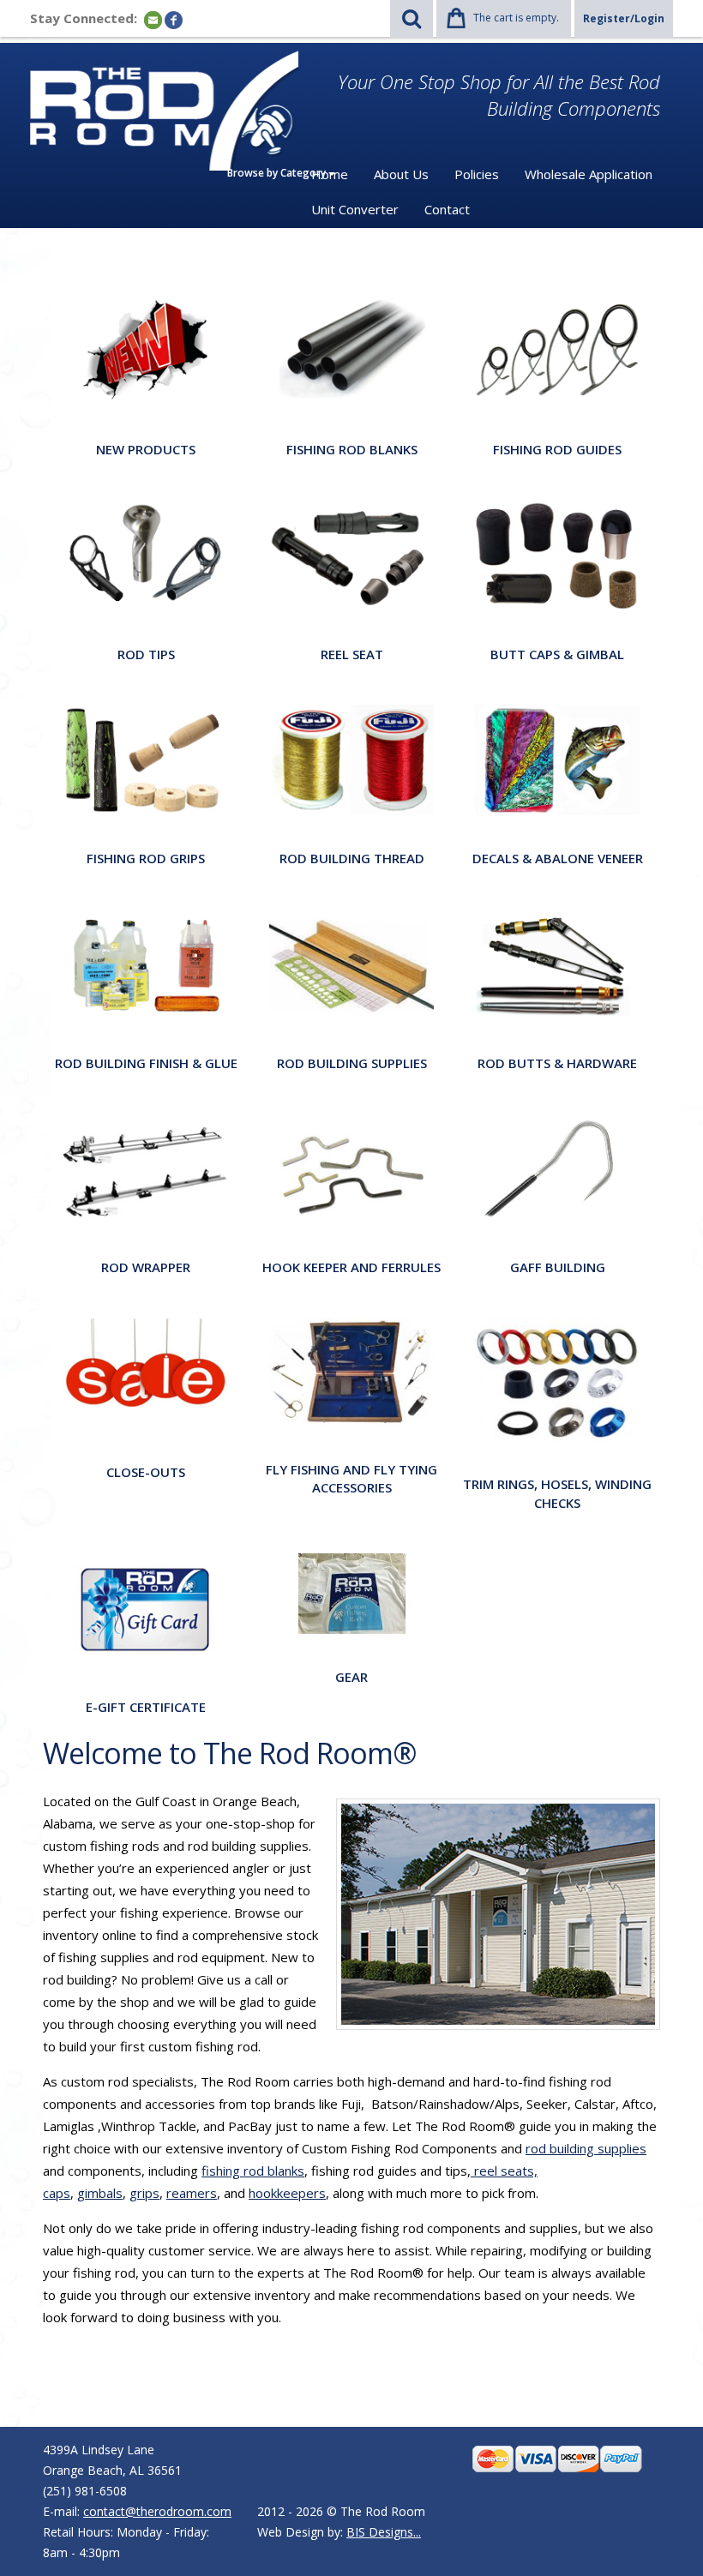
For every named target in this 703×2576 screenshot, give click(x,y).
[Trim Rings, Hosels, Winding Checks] (557, 1379)
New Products (146, 449)
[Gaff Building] (557, 1168)
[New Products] (146, 350)
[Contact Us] (153, 19)
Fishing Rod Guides (557, 449)
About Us (401, 174)
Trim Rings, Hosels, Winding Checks (557, 1493)
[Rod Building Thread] (351, 759)
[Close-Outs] (146, 1373)
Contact (447, 209)
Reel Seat (352, 654)
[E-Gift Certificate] (146, 1608)
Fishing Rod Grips (146, 858)
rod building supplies (586, 2148)
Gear (351, 1677)
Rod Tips (146, 654)
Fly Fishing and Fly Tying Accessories (351, 1478)
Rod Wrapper (146, 1267)
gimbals (100, 2193)
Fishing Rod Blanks (352, 449)
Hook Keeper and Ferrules (351, 1267)
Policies (477, 174)
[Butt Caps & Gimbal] (557, 554)
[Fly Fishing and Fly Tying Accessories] (351, 1371)
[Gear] (352, 1592)
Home (330, 174)
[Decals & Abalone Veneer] (557, 759)
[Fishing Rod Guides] (557, 350)
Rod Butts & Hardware (557, 1063)
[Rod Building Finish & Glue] (146, 963)
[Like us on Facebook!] (174, 19)
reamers (192, 2193)
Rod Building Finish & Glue (146, 1063)
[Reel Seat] (351, 554)
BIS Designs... (384, 2532)
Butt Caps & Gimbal (557, 654)
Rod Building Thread (352, 858)
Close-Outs (146, 1472)
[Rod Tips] (146, 554)
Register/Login (624, 18)
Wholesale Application (589, 174)
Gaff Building (558, 1267)
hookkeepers (287, 2193)
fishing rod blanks (253, 2171)
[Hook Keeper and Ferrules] (351, 1168)
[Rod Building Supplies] (351, 963)
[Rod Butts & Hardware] (557, 963)
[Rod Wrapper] (146, 1168)
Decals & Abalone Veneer (558, 858)
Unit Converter (355, 209)
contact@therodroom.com (157, 2511)
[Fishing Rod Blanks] (351, 350)
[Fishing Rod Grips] (146, 759)
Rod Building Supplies (352, 1063)
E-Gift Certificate (146, 1707)
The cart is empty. (516, 18)
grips (144, 2193)
